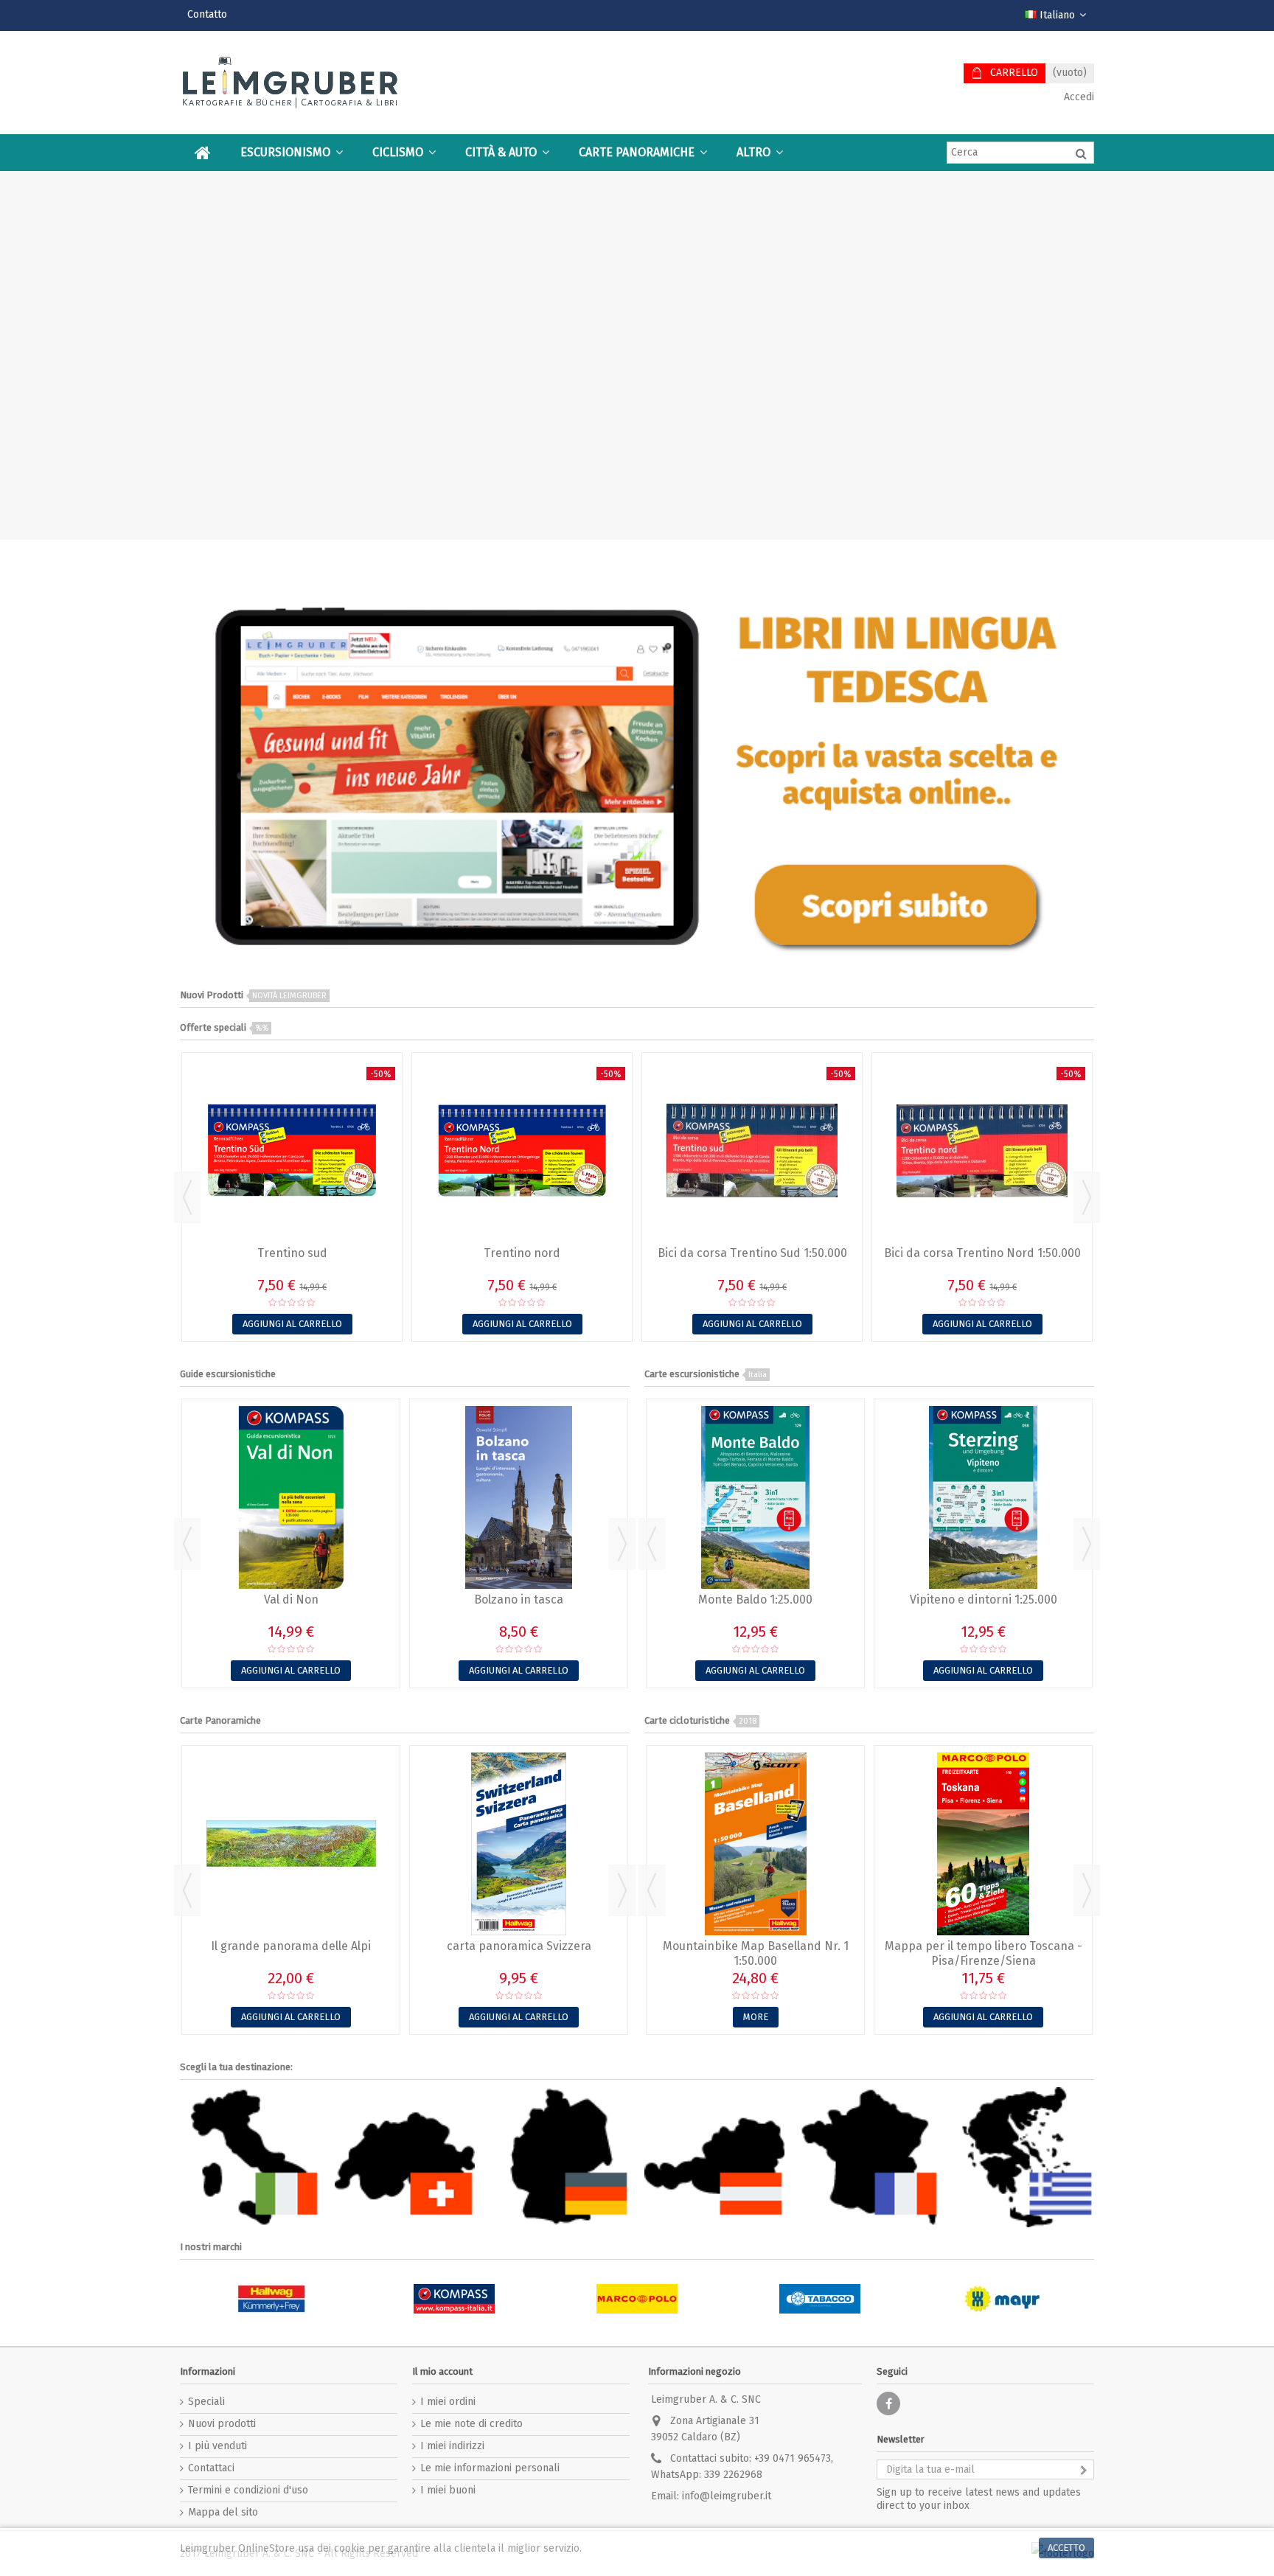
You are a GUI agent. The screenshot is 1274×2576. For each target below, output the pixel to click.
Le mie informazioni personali (490, 2468)
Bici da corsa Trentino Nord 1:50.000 (982, 1253)
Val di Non (291, 1599)
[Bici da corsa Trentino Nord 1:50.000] (982, 1151)
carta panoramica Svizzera (519, 1946)
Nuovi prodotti (222, 2424)
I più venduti (217, 2446)
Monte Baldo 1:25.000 (755, 1599)
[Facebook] (888, 2403)
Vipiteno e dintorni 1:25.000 (984, 1599)
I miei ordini (448, 2402)
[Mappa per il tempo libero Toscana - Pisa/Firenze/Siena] (983, 1844)
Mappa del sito (223, 2512)
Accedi (1078, 97)
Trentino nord (522, 1253)
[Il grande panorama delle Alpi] (291, 1844)
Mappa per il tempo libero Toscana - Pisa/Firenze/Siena (984, 1953)
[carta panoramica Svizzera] (519, 1844)
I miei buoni (448, 2490)
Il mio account (442, 2371)
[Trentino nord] (522, 1151)
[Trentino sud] (292, 1151)
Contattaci (211, 2468)
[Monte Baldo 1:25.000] (755, 1497)
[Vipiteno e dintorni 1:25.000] (983, 1497)
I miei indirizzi (452, 2446)
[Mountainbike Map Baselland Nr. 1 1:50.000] (755, 1844)
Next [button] (1087, 1197)
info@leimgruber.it (727, 2496)
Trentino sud (292, 1253)
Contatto (207, 14)
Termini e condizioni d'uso (248, 2490)
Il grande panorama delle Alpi (291, 1946)
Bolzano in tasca (519, 1599)
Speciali (206, 2402)
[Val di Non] (291, 1497)
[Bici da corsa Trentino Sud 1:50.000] (752, 1151)
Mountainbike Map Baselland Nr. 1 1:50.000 (756, 1953)
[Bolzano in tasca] (519, 1497)
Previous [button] (187, 1197)
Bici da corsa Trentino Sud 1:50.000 (752, 1253)
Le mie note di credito (471, 2424)
